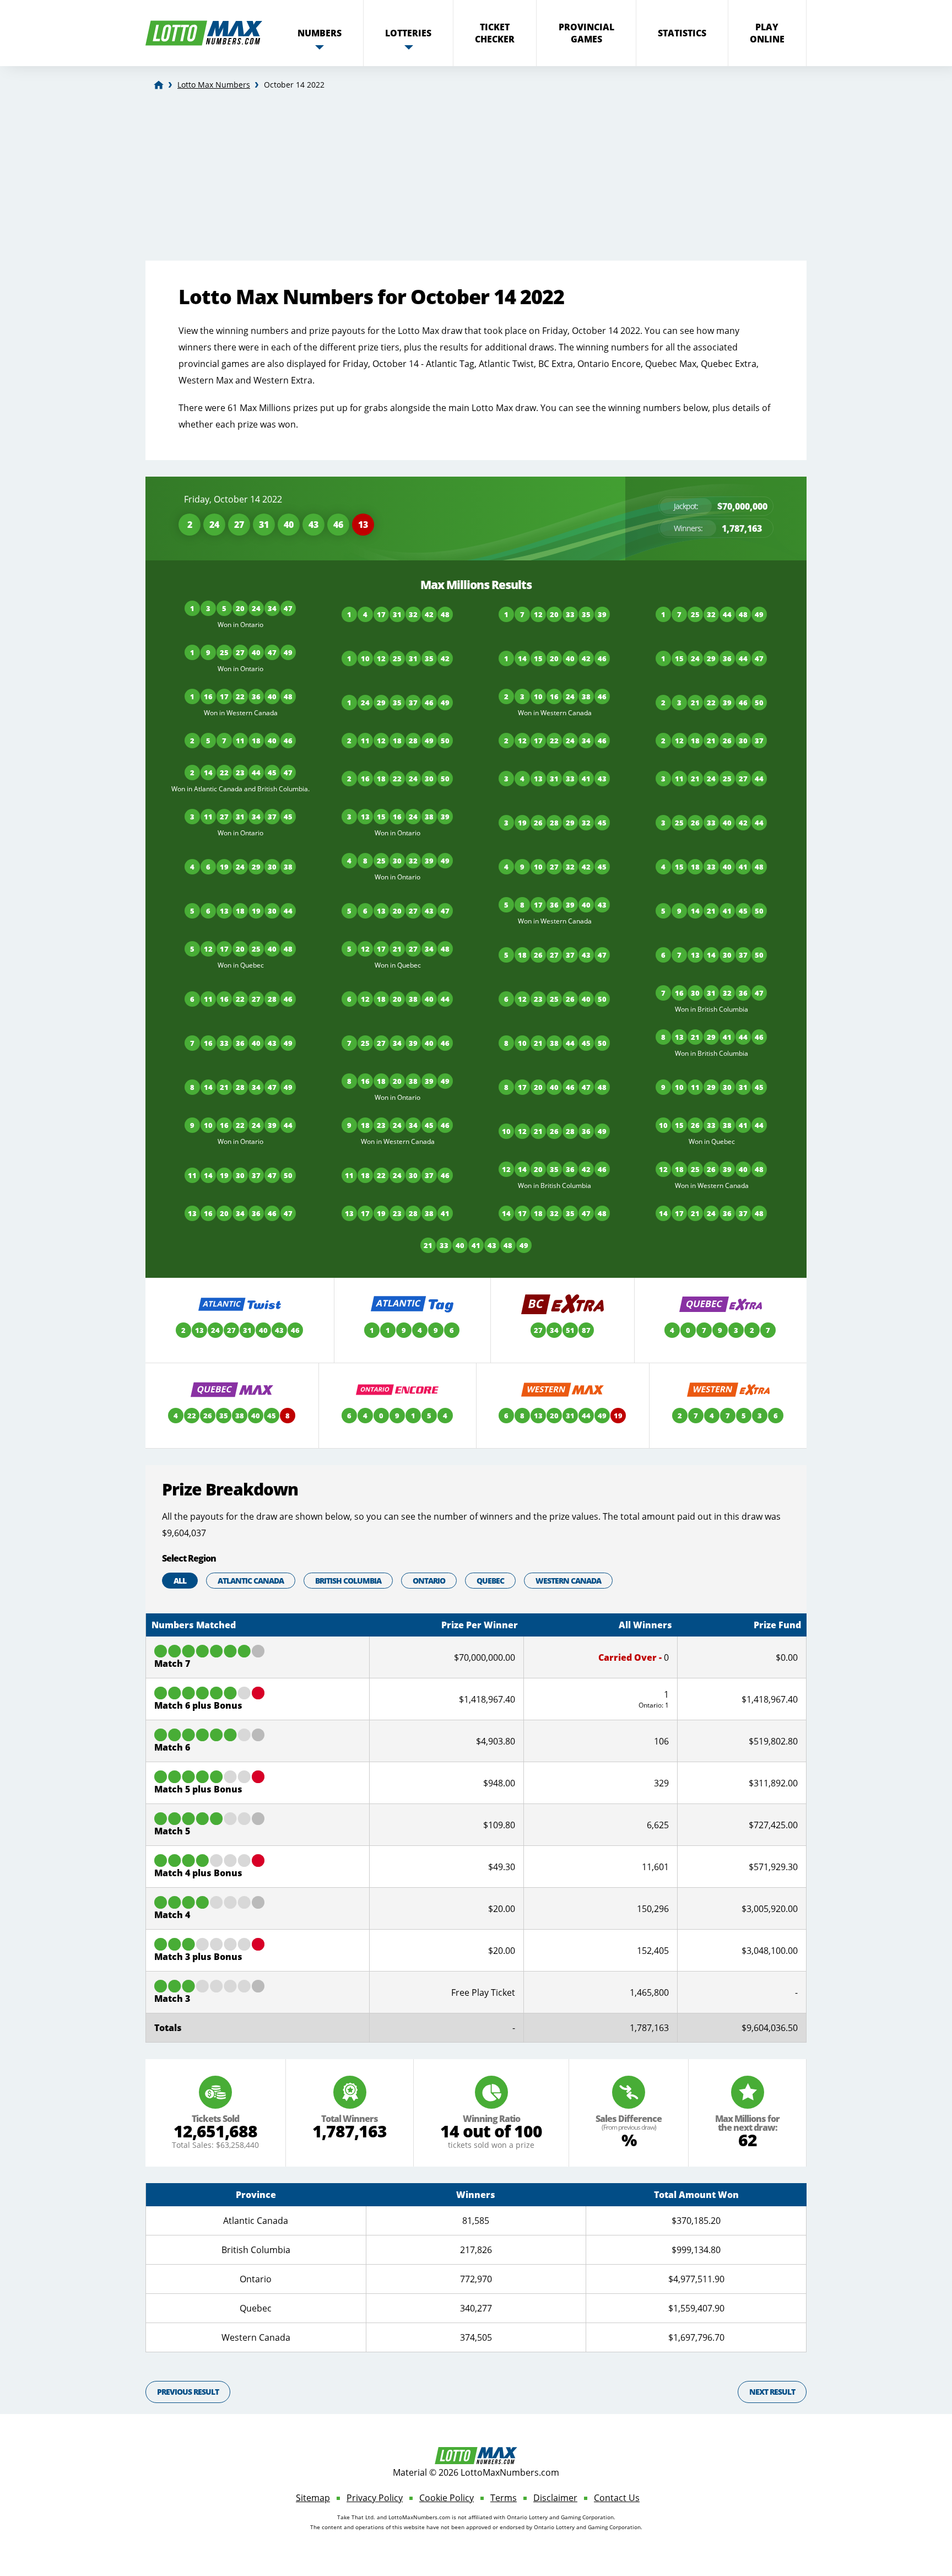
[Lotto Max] (159, 85)
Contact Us (617, 2498)
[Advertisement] (476, 178)
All (180, 1581)
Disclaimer (555, 2498)
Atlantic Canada (251, 1581)
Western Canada (568, 1581)
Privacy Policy (375, 2498)
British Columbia (348, 1581)
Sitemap (313, 2498)
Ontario (429, 1581)
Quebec (490, 1581)
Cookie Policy (447, 2498)
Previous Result (188, 2392)
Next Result (772, 2392)
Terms (504, 2498)
